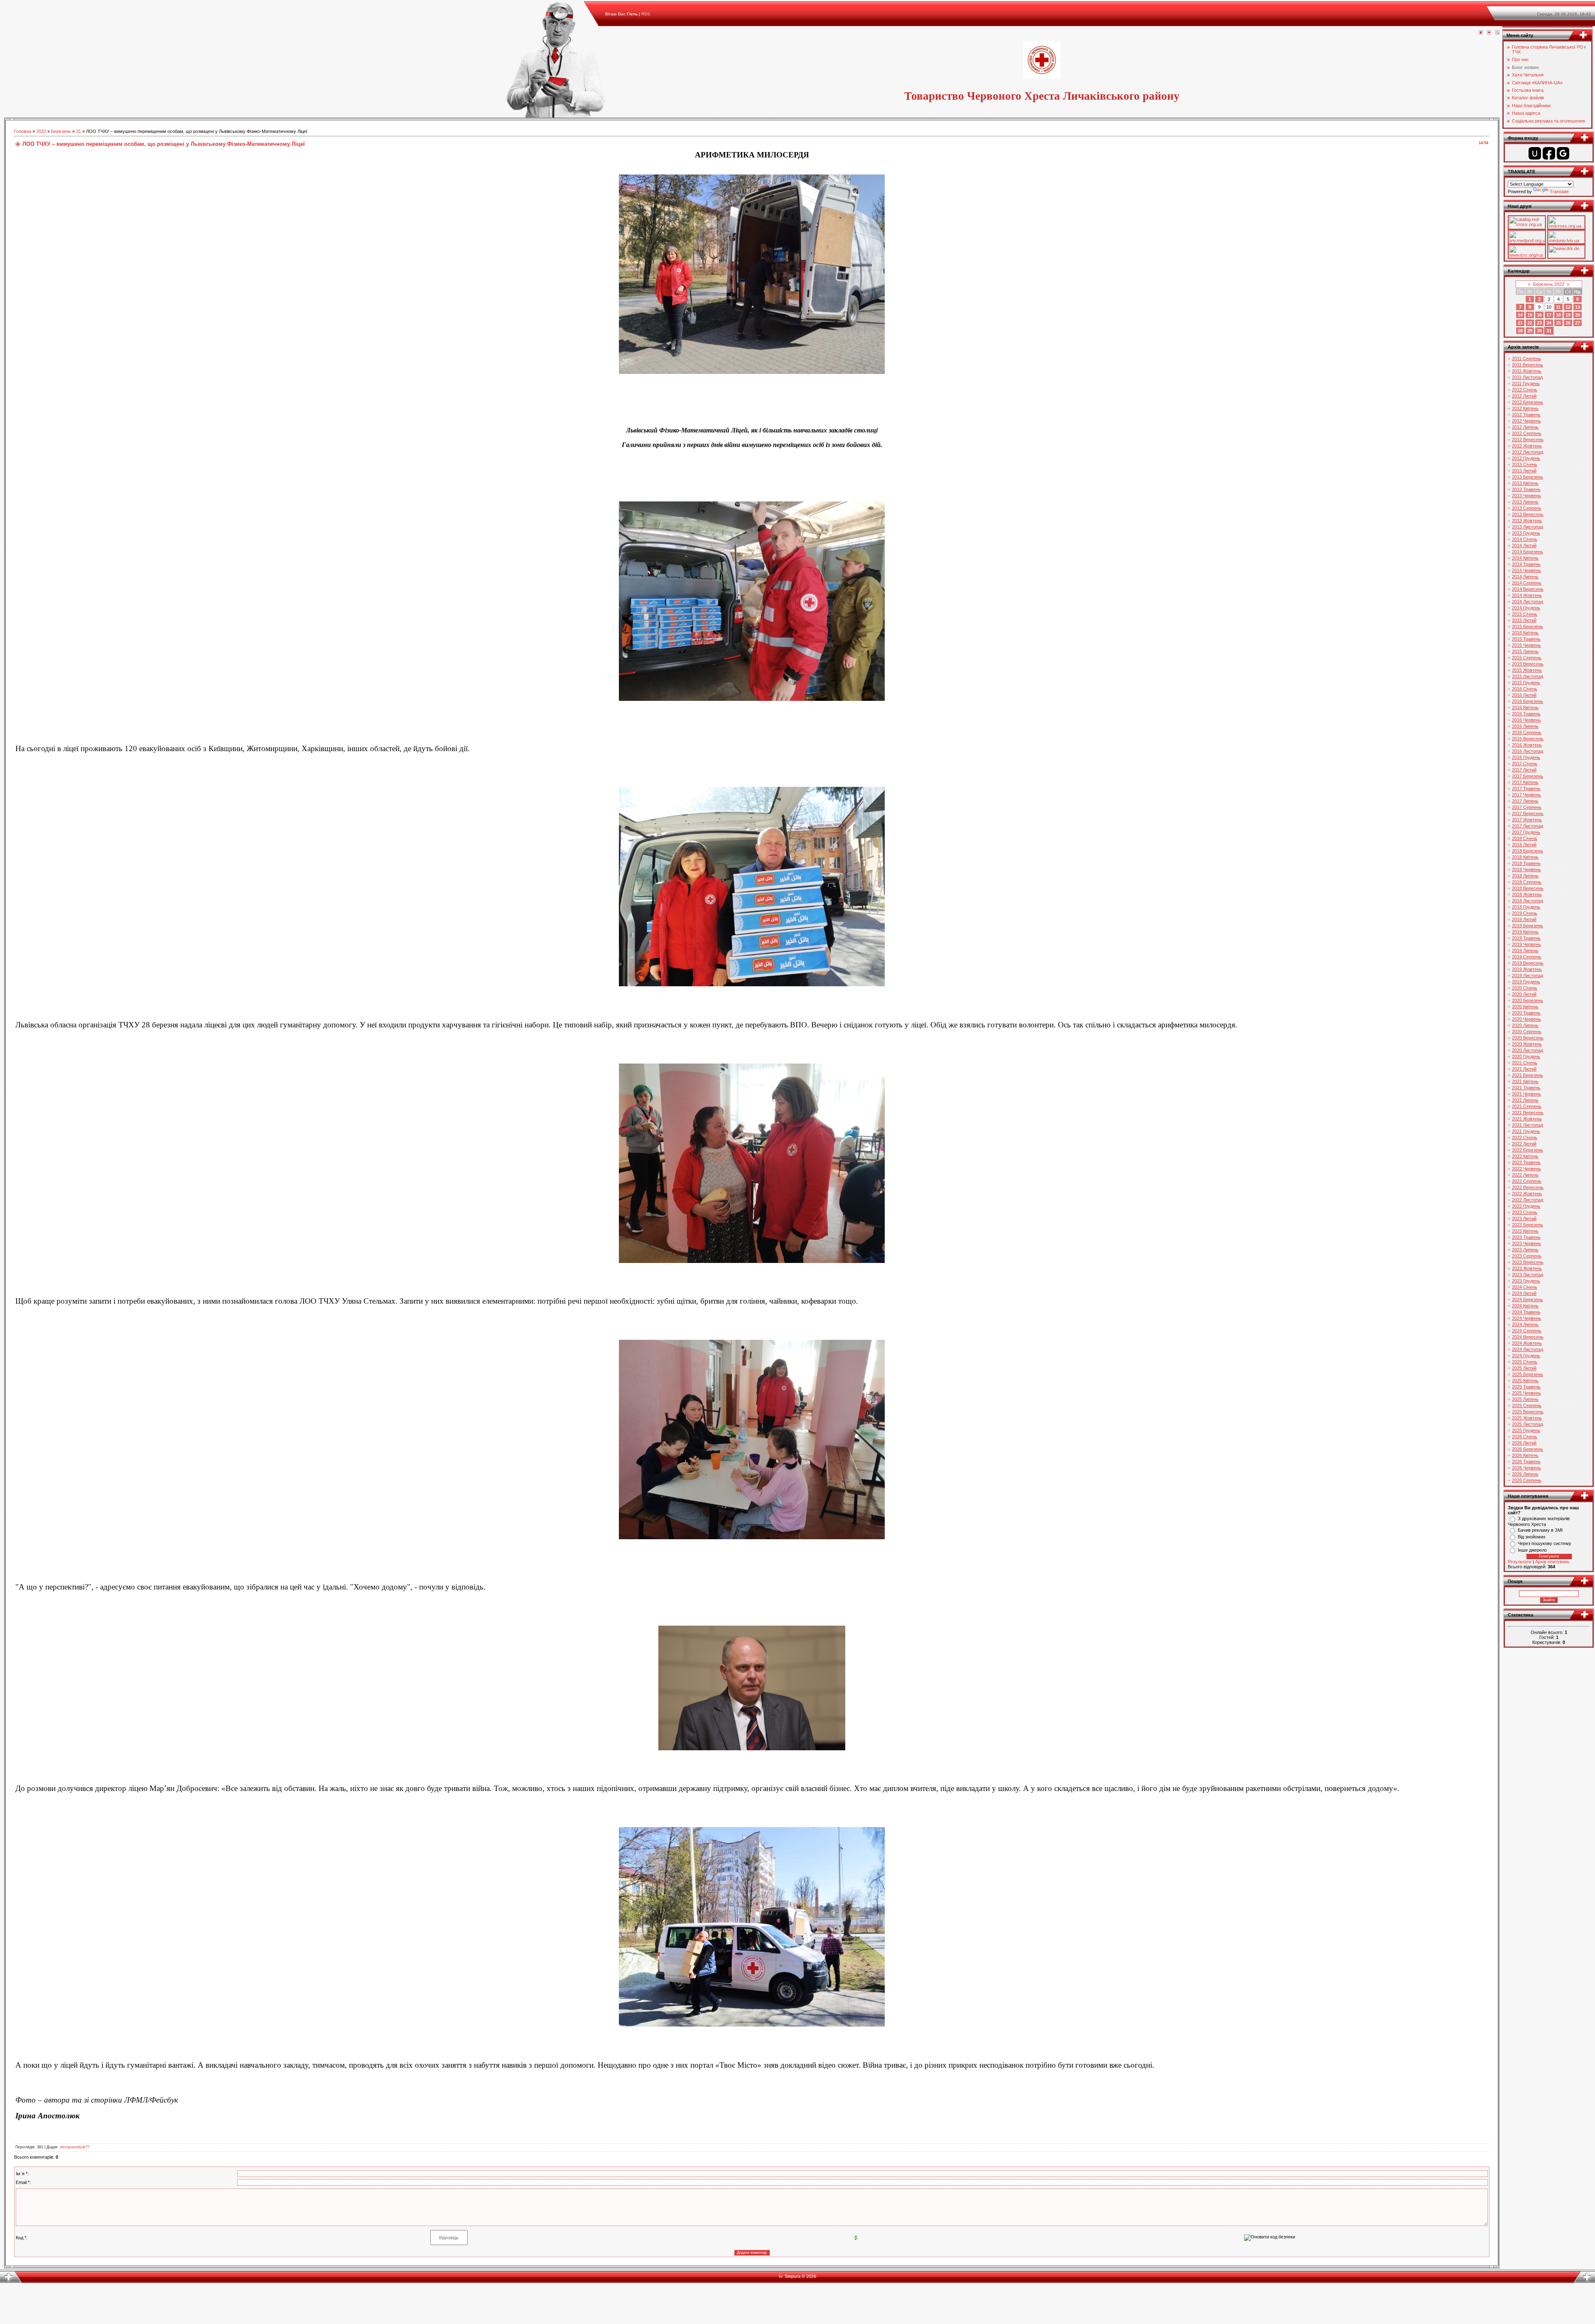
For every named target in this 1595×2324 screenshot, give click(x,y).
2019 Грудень (1526, 982)
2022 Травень (1526, 1162)
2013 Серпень (1527, 508)
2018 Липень (1525, 876)
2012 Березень (1528, 402)
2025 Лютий (1524, 1368)
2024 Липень (1525, 1324)
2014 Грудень (1526, 608)
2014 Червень (1526, 570)
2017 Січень (1525, 764)
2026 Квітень (1525, 1455)
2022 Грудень (1526, 1206)
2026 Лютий (1524, 1443)
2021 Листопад (1528, 1125)
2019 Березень (1528, 926)
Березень (61, 131)
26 (1568, 323)
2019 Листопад (1528, 975)
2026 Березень (1528, 1449)
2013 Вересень (1528, 514)
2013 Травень (1526, 489)
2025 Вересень (1528, 1412)
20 (1578, 315)
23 (1539, 323)
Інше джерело (1532, 1550)
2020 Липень (1525, 1025)
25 (1558, 323)
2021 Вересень (1528, 1113)
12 (1568, 307)
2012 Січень (1525, 390)
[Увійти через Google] (1563, 153)
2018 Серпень (1527, 882)
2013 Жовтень (1527, 521)
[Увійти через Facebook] (1549, 153)
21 (1520, 323)
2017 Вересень (1528, 813)
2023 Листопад (1528, 1275)
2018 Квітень (1525, 857)
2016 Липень (1525, 726)
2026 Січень (1525, 1437)
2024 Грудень (1526, 1356)
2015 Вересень (1528, 664)
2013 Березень (1528, 477)
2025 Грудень (1526, 1430)
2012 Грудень (1526, 458)
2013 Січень (1525, 464)
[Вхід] (1497, 33)
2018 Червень (1526, 870)
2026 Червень (1526, 1468)
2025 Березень (1528, 1374)
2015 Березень (1528, 626)
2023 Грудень (1526, 1281)
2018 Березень (1528, 851)
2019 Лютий (1524, 919)
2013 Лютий (1524, 471)
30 (1539, 331)
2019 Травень (1526, 938)
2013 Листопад (1528, 527)
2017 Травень (1526, 789)
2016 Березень (1528, 701)
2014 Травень (1526, 564)
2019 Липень (1525, 951)
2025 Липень (1525, 1399)
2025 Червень (1526, 1393)
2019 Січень (1525, 913)
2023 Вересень (1528, 1262)
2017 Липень (1525, 801)
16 (1539, 315)
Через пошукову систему (1545, 1543)
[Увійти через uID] (1535, 153)
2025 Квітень (1525, 1381)
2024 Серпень (1527, 1331)
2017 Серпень (1527, 807)
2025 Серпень (1527, 1405)
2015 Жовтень (1527, 670)
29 (1530, 331)
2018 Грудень (1526, 907)
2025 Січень (1525, 1362)
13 (1578, 307)
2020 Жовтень (1527, 1044)
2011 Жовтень (1527, 371)
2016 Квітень (1525, 708)
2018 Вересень (1528, 888)
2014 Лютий (1524, 545)
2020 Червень (1526, 1019)
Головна (23, 131)
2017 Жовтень (1527, 820)
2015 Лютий (1524, 620)
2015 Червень (1526, 645)
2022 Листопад (1528, 1200)
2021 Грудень (1526, 1131)
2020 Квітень (1525, 1007)
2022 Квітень (1525, 1156)
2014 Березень (1528, 552)
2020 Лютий (1524, 994)
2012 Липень (1525, 427)
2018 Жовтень (1527, 894)
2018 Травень (1526, 863)
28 (1520, 331)
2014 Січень (1525, 539)
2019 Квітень (1525, 932)
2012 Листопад (1528, 452)
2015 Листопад (1528, 676)
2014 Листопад (1528, 602)
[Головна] (1481, 33)
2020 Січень (1525, 988)
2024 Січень (1525, 1287)
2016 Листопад (1528, 751)
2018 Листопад (1528, 901)
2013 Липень (1525, 502)
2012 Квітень (1525, 408)
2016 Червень (1526, 720)
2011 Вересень (1528, 365)
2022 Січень (1525, 1137)
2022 (41, 131)
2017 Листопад (1528, 826)
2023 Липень (1525, 1250)
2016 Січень (1525, 689)
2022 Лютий (1524, 1144)
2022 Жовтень (1527, 1194)
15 (1530, 315)
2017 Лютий (1524, 770)
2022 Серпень (1527, 1181)
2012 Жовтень (1527, 446)
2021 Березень (1528, 1075)
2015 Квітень (1525, 633)
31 (79, 131)
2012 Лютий (1524, 396)
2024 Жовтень (1527, 1343)
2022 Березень (1528, 1150)
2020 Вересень (1528, 1038)
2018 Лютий (1524, 845)
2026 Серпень (1527, 1480)
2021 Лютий (1524, 1069)
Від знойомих (1532, 1537)
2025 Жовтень (1527, 1418)
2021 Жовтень (1527, 1119)
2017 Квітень (1525, 782)
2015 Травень (1526, 639)
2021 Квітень (1525, 1081)
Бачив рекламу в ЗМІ (1540, 1530)
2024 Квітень (1525, 1306)
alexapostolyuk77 (75, 2147)
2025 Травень (1526, 1387)
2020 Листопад (1528, 1050)
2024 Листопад (1528, 1349)
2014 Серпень (1527, 583)
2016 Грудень (1526, 757)
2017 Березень (1528, 776)
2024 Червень (1526, 1318)
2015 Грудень (1526, 683)
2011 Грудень (1526, 383)
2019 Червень (1526, 944)
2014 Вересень (1528, 589)
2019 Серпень (1527, 957)
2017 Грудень (1526, 832)
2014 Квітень (1525, 558)
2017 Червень (1526, 795)
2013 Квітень (1525, 483)
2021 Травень (1526, 1088)
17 (1549, 315)
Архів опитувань (1552, 1562)
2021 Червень (1526, 1094)
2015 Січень (1525, 614)
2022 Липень (1525, 1175)
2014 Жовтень (1527, 595)
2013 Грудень (1526, 533)
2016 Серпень (1527, 732)
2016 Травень (1526, 714)
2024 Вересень (1528, 1337)
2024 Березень (1528, 1300)
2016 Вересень (1528, 739)
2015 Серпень (1527, 658)
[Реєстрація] (1489, 33)
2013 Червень (1526, 496)
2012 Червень (1526, 421)
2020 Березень (1528, 1000)
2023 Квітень (1525, 1231)
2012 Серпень (1527, 433)
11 (1558, 307)
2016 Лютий (1524, 695)
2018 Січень (1525, 838)
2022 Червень (1526, 1169)
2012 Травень (1526, 415)
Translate (1559, 192)
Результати (1520, 1562)
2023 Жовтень (1527, 1268)
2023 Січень (1525, 1212)
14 (1520, 315)
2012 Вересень (1528, 440)
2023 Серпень (1527, 1256)
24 (1549, 323)
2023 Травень (1526, 1237)
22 (1530, 323)
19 (1568, 315)
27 (1578, 323)
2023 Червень (1526, 1243)
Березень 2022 (1549, 284)
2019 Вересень (1528, 963)
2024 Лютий (1524, 1293)
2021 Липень (1525, 1100)
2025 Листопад (1528, 1424)
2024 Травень (1526, 1312)
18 (1558, 315)
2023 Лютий (1524, 1219)
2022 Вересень (1528, 1187)
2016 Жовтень (1527, 745)
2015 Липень (1525, 651)
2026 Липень (1525, 1474)
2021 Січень (1525, 1063)
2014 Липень (1525, 577)
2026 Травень (1526, 1462)
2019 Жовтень (1527, 969)
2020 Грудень (1526, 1056)
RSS (646, 14)
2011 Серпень (1526, 359)
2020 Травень (1526, 1013)
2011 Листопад (1527, 377)
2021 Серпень (1527, 1106)
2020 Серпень (1527, 1032)
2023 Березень (1528, 1225)
